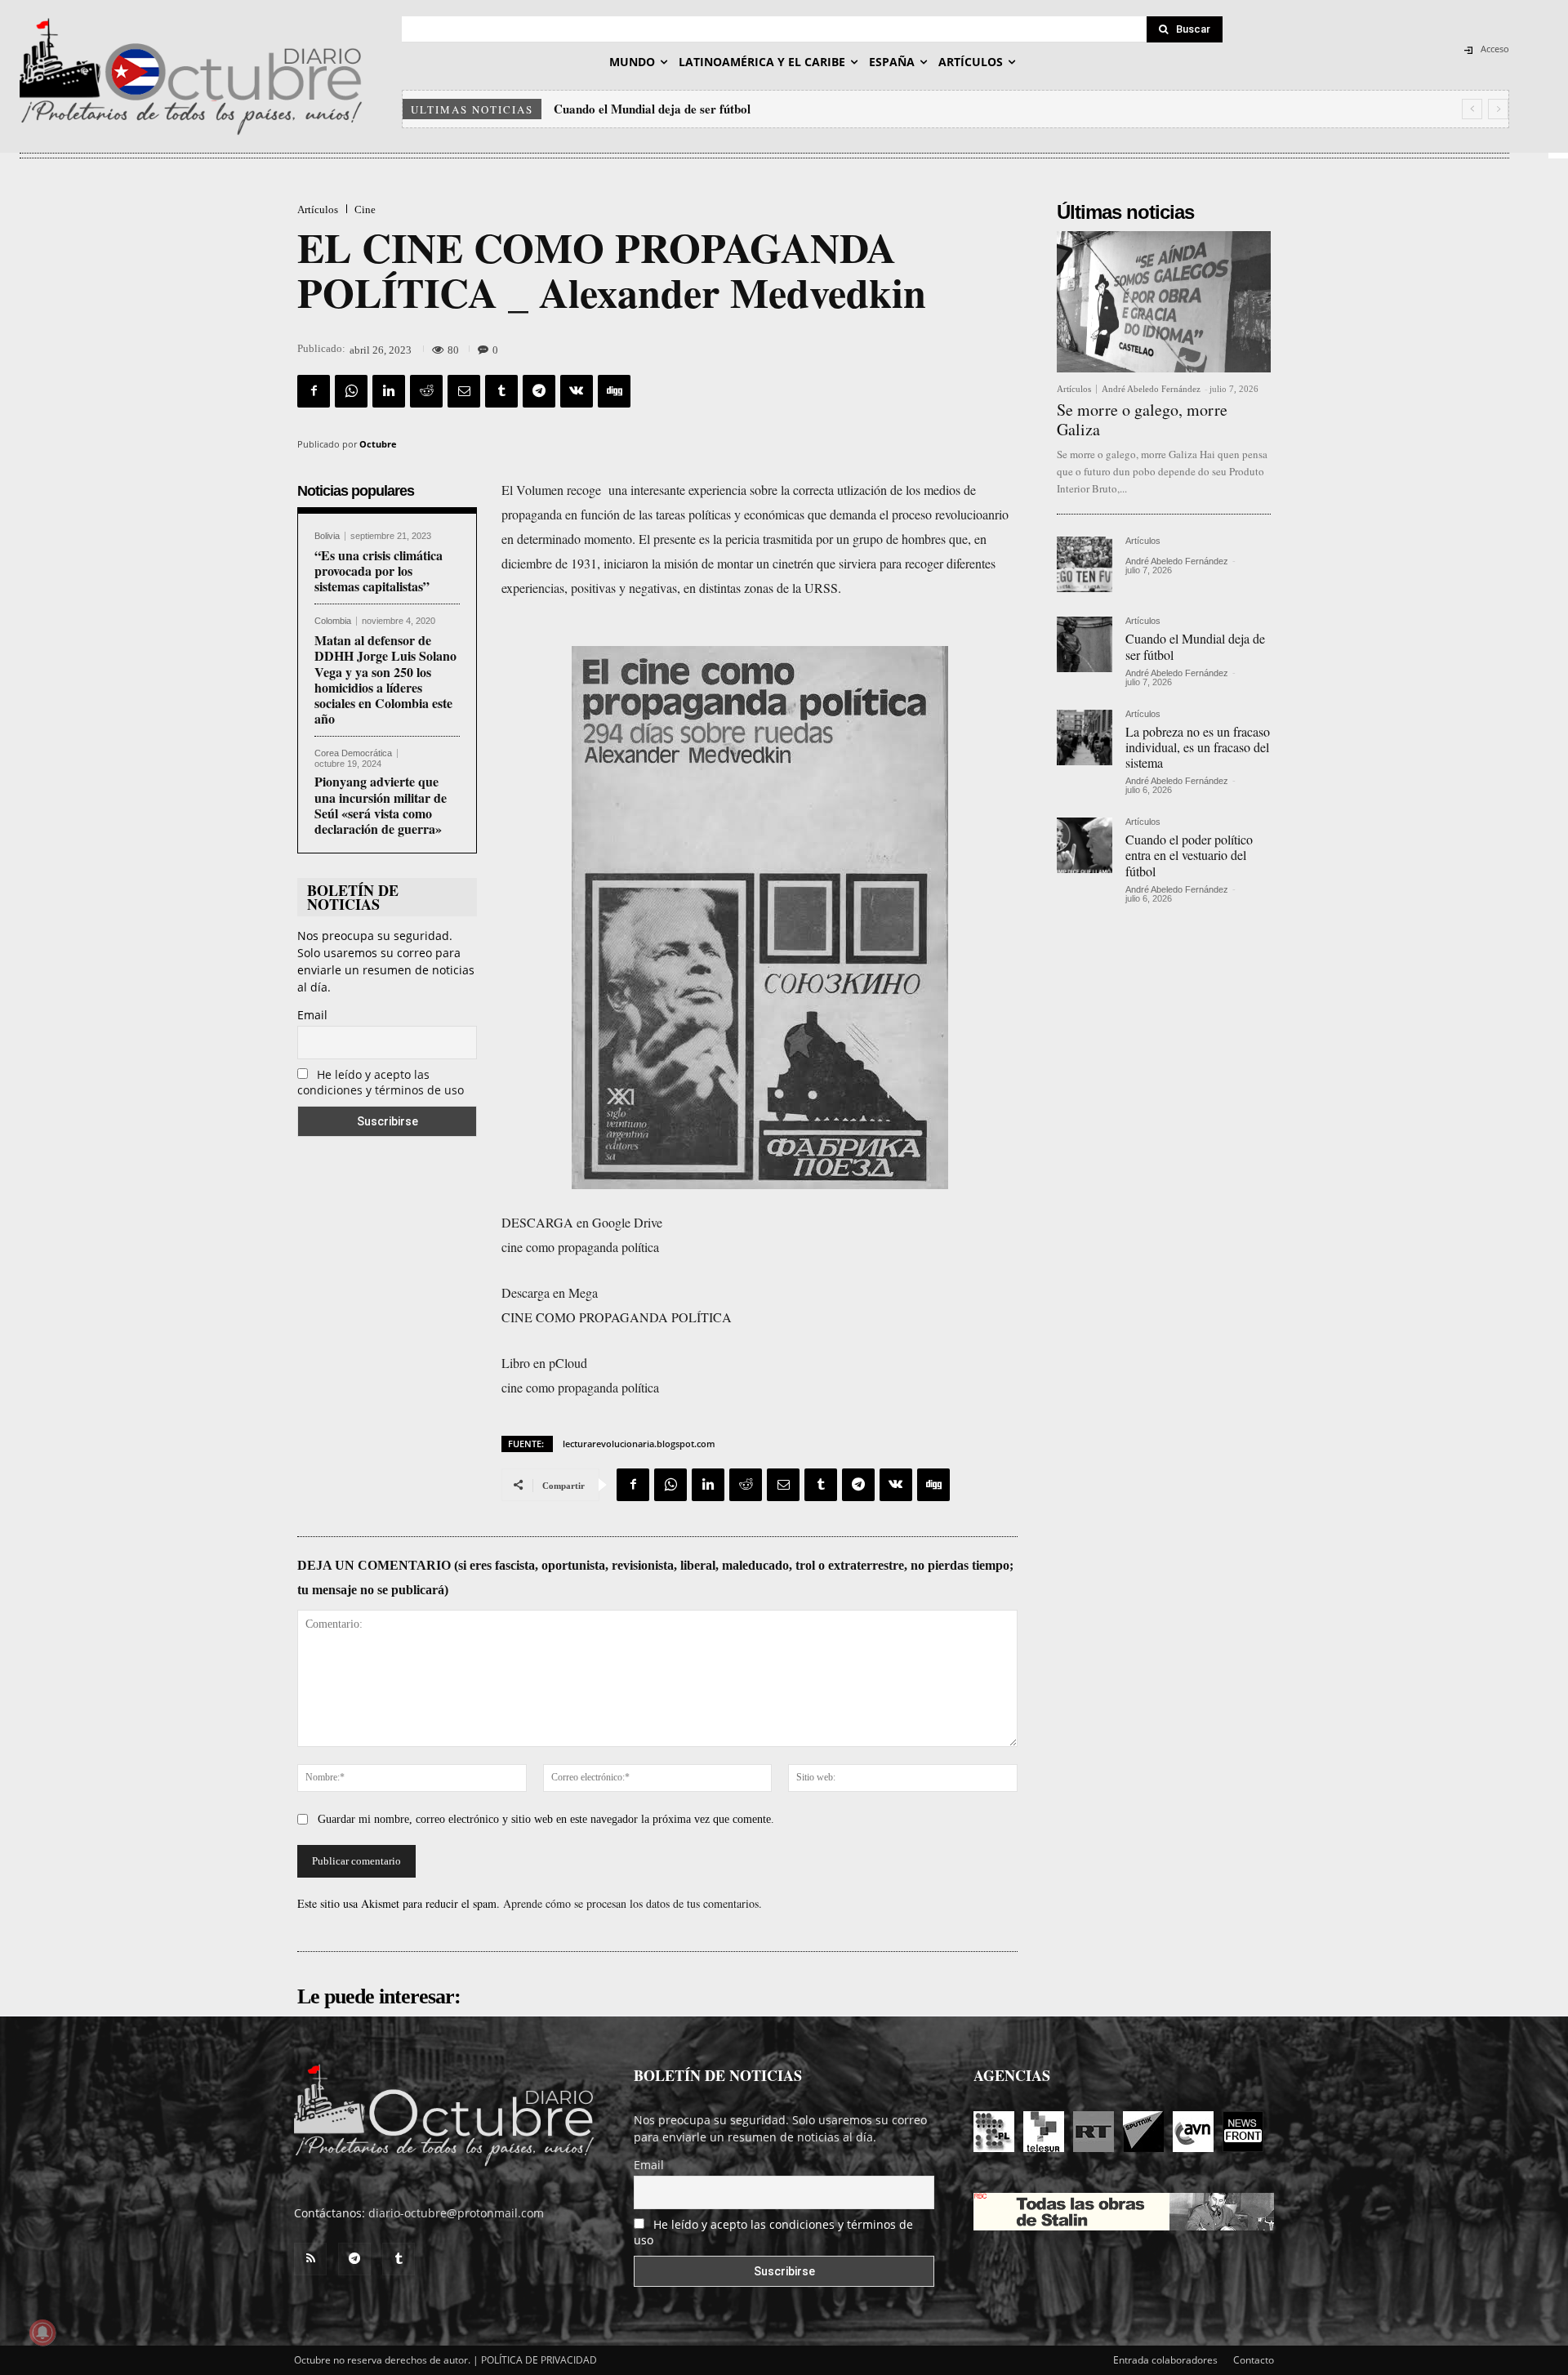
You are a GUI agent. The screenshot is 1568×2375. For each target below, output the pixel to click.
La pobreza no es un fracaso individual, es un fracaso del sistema (727, 109)
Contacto (1254, 2360)
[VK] (577, 391)
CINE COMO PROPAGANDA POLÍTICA (617, 1317)
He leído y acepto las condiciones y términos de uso (381, 1082)
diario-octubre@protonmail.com (456, 2213)
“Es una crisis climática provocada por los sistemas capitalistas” (379, 570)
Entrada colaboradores (1165, 2360)
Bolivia (327, 536)
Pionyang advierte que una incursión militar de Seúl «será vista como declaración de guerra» (381, 805)
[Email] (464, 391)
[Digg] (614, 391)
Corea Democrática (353, 753)
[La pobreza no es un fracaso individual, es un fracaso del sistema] (1085, 737)
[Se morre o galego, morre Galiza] (1164, 302)
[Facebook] (314, 391)
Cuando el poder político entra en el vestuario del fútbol (1189, 855)
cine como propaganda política (580, 1247)
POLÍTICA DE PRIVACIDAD (539, 2360)
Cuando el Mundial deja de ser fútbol (1195, 646)
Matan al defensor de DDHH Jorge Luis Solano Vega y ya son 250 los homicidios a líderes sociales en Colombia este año (385, 679)
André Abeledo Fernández (1151, 389)
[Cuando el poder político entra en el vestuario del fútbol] (1085, 845)
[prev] (1472, 109)
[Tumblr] (501, 391)
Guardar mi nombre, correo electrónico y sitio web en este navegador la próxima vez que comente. (546, 1819)
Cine (365, 209)
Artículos (318, 209)
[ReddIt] (426, 391)
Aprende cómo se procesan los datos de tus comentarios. (633, 1903)
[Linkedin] (389, 391)
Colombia (333, 621)
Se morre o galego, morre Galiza (1142, 419)
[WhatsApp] (351, 391)
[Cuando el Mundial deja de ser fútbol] (1085, 644)
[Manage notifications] (42, 2333)
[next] (1498, 109)
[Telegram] (539, 391)
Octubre (378, 444)
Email (312, 1015)
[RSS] (310, 2259)
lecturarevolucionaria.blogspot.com (639, 1444)
